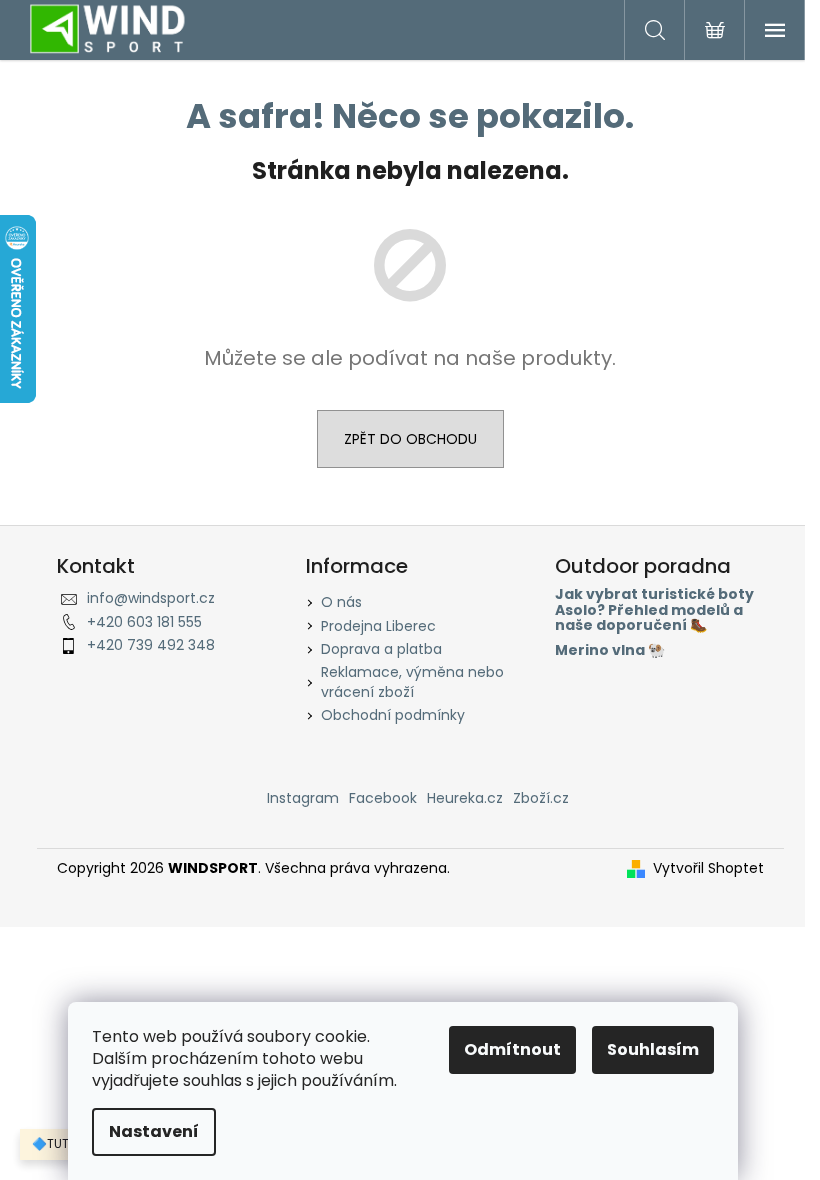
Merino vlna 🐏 (610, 650)
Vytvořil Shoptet (708, 868)
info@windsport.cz (151, 598)
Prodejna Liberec (378, 626)
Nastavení (154, 1131)
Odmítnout (512, 1049)
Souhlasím (653, 1049)
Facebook (383, 798)
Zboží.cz (541, 798)
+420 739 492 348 (151, 645)
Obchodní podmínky (393, 715)
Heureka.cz (465, 798)
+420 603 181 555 (144, 622)
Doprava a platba (381, 649)
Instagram (303, 798)
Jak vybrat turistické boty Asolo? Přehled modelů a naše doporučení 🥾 (654, 610)
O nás (341, 602)
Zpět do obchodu (410, 439)
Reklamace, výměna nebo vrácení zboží (412, 681)
